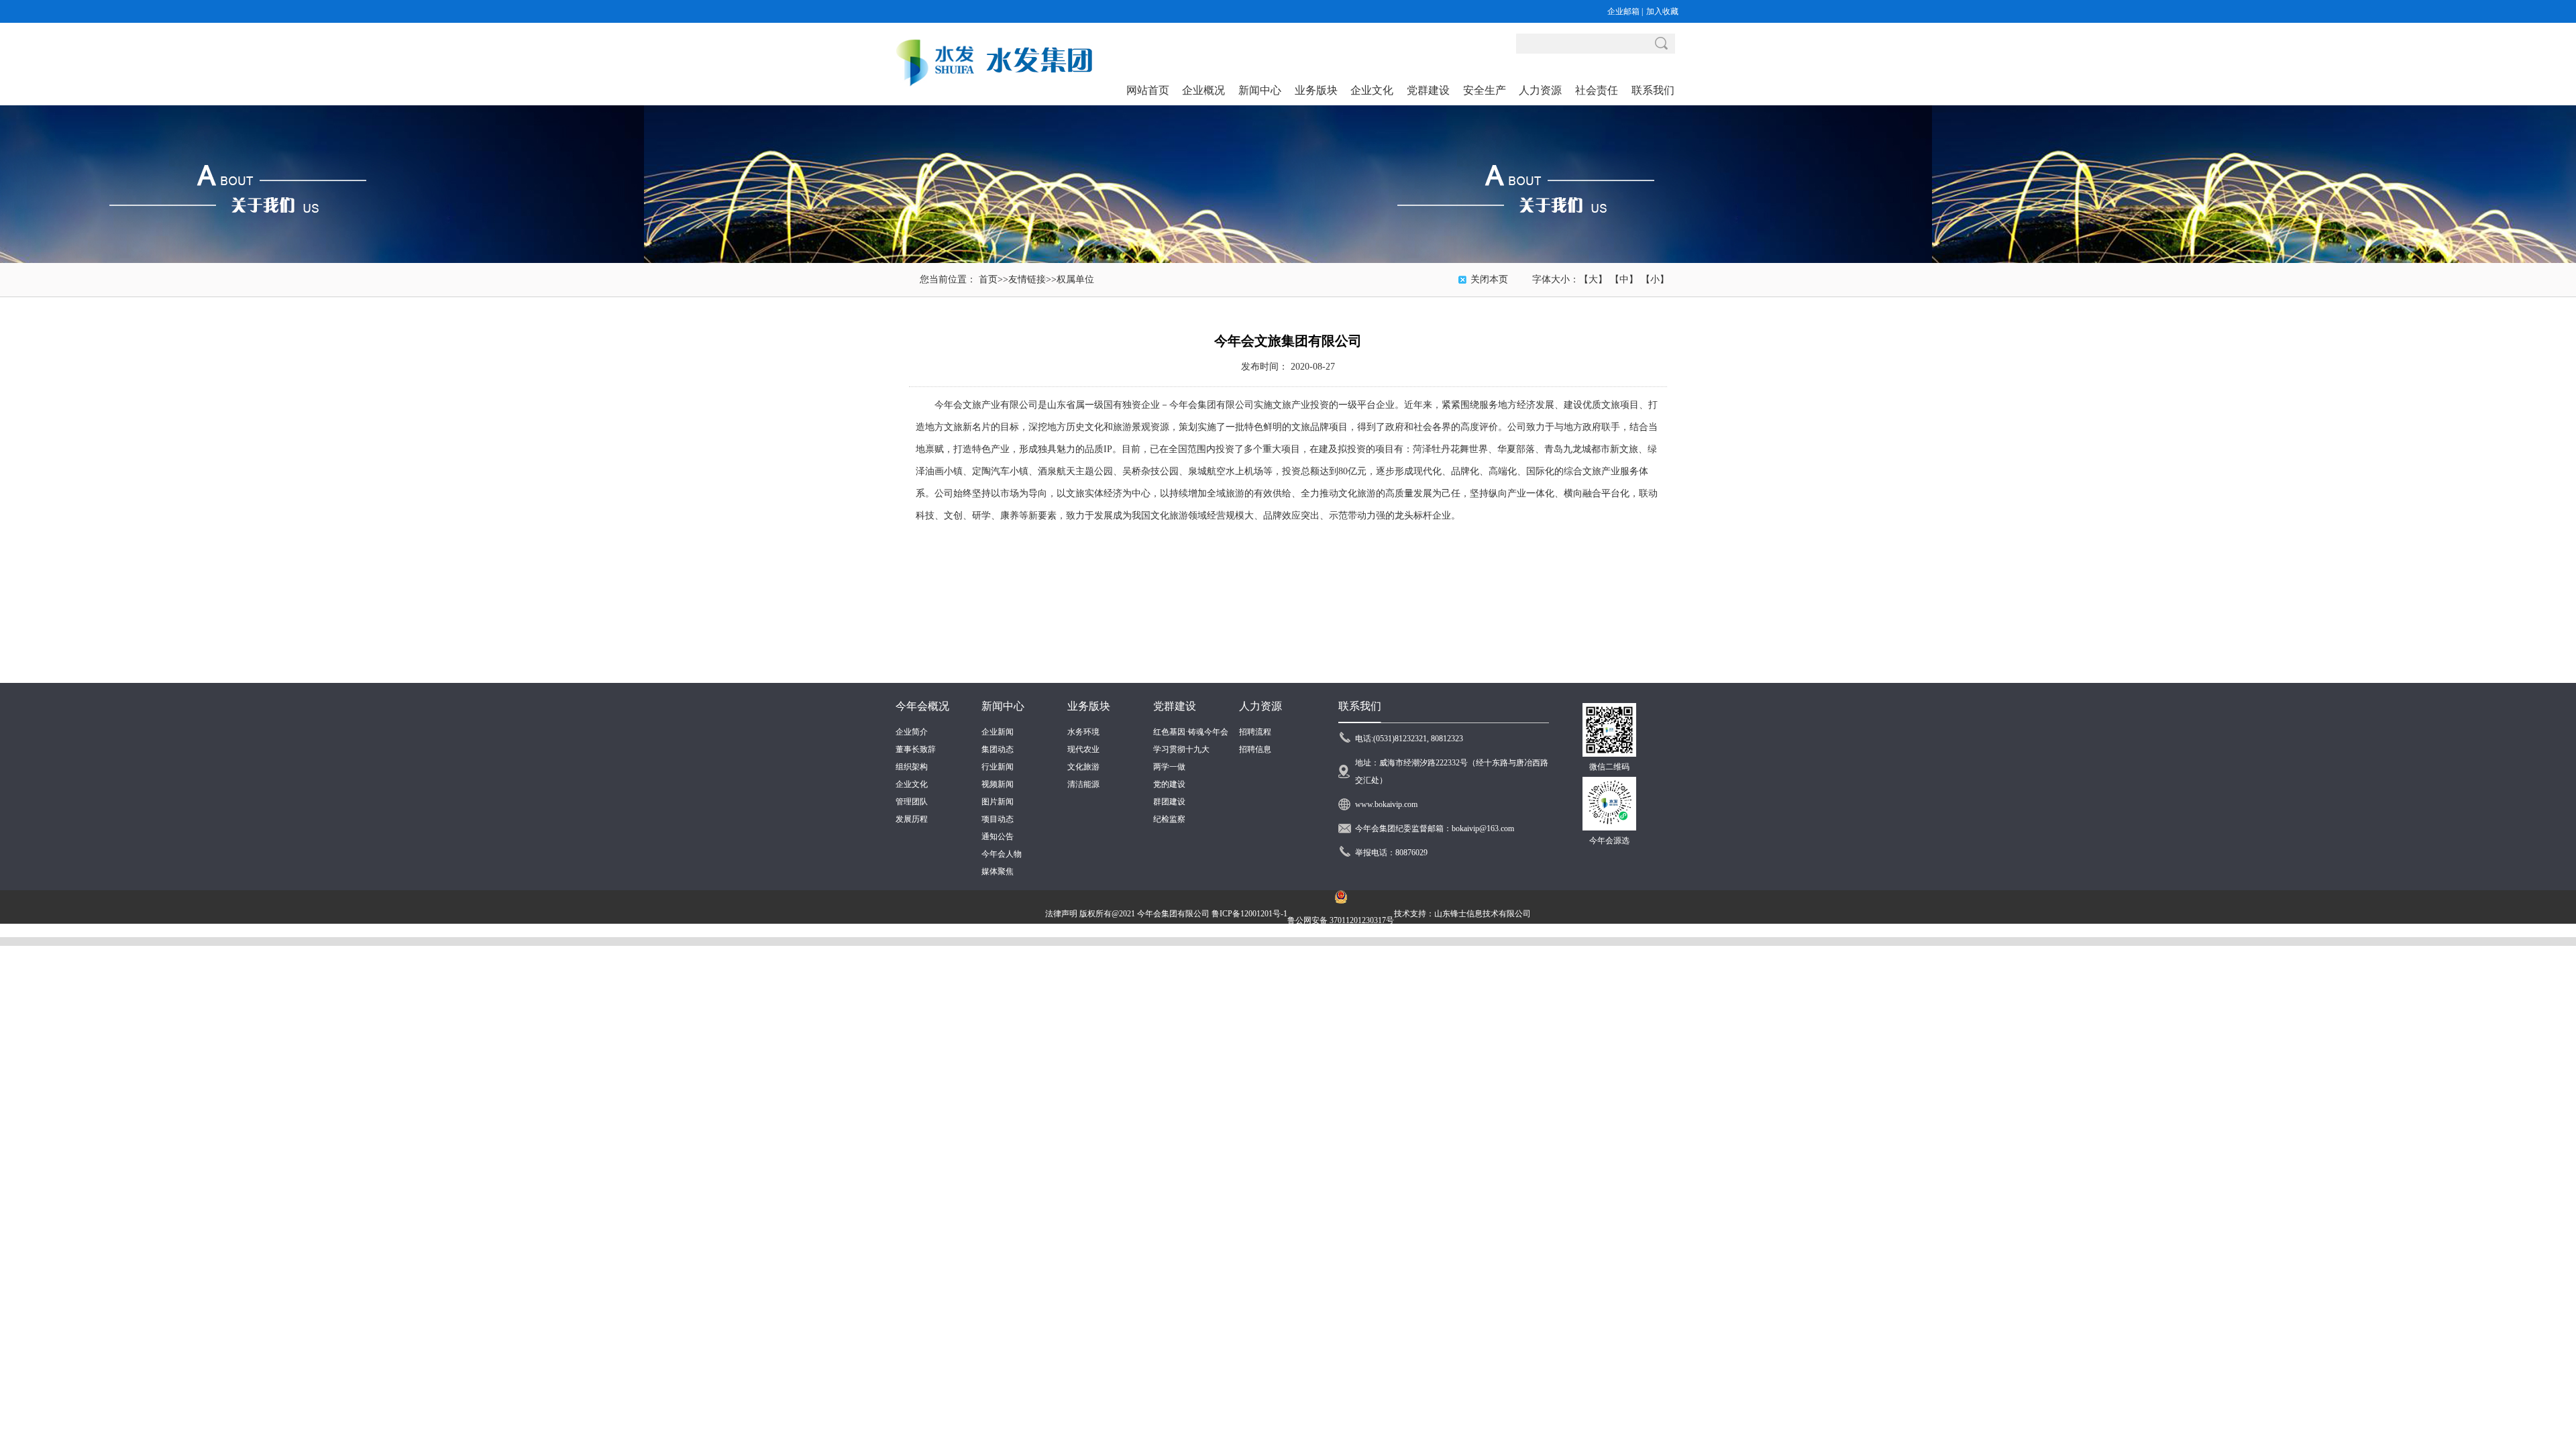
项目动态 (998, 819)
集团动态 (998, 749)
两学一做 (1169, 767)
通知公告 (998, 837)
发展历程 (912, 819)
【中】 (1624, 279)
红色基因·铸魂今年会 (1191, 732)
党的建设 (1169, 784)
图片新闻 (998, 802)
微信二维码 (1609, 767)
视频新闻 (998, 784)
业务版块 (1089, 706)
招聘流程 (1255, 732)
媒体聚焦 (998, 871)
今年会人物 (1002, 854)
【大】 (1593, 279)
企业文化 (912, 784)
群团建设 (1169, 802)
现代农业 (1083, 749)
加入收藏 (1662, 11)
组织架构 (912, 767)
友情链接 (1027, 279)
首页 (988, 279)
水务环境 (1083, 732)
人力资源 (1260, 706)
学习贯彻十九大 (1181, 749)
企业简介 (912, 732)
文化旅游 (1083, 767)
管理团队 (912, 802)
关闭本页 (1489, 279)
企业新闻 (998, 732)
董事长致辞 (916, 749)
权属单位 (1075, 279)
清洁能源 (1083, 784)
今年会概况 (922, 706)
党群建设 (1175, 706)
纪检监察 (1169, 819)
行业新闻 (998, 767)
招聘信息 (1255, 749)
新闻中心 (1003, 706)
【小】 (1655, 279)
